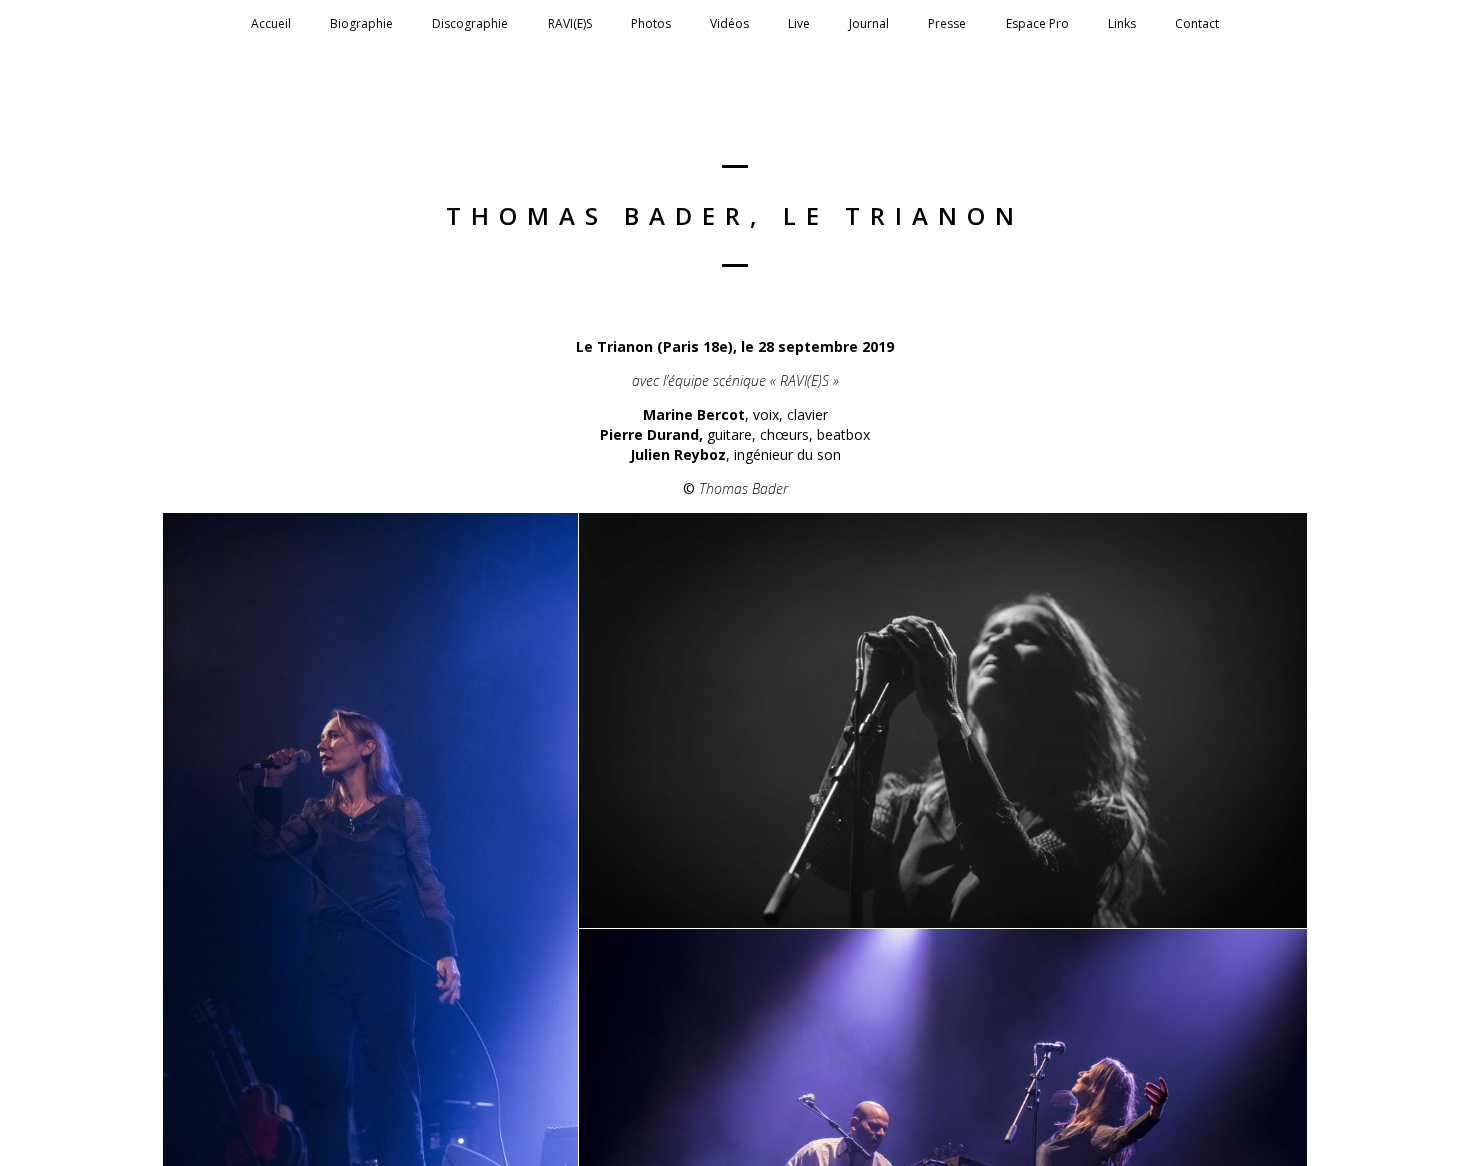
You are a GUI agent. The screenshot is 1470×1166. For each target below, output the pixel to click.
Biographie (361, 23)
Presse (947, 23)
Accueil (271, 23)
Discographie (470, 23)
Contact (1197, 23)
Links (1122, 23)
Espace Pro (1037, 23)
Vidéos (729, 23)
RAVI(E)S (570, 23)
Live (799, 23)
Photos (651, 23)
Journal (869, 23)
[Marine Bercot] (943, 720)
